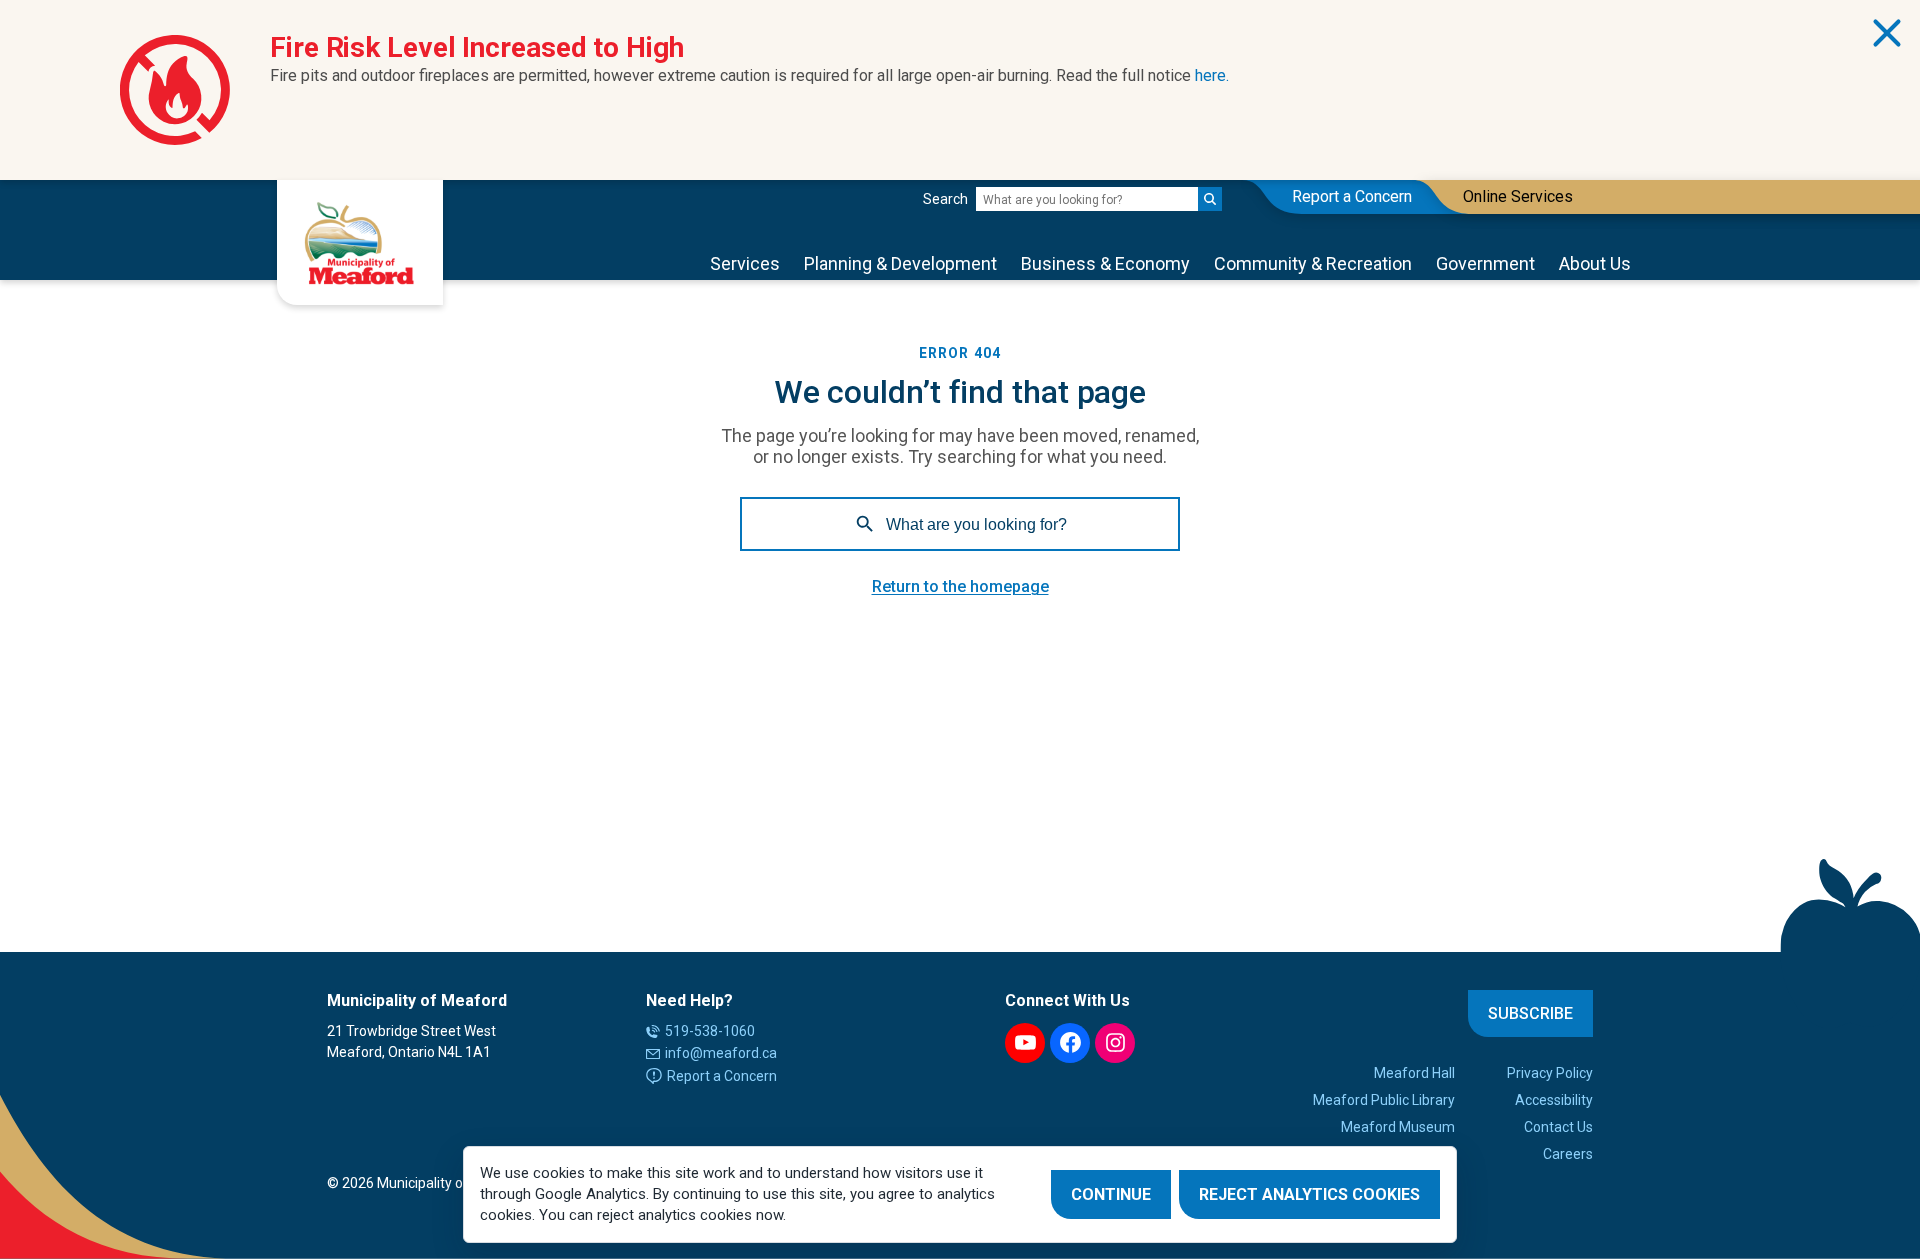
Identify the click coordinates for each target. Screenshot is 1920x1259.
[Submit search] (1210, 199)
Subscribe (1530, 1013)
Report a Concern (722, 1076)
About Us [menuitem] (1595, 263)
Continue (1111, 1194)
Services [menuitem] (745, 263)
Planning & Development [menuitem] (900, 263)
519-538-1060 (710, 1031)
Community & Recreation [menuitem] (1313, 263)
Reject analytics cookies (1309, 1194)
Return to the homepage (960, 586)
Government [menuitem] (1485, 263)
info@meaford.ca (721, 1053)
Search (945, 199)
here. (1212, 75)
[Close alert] (1887, 33)
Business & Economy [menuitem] (1105, 263)
